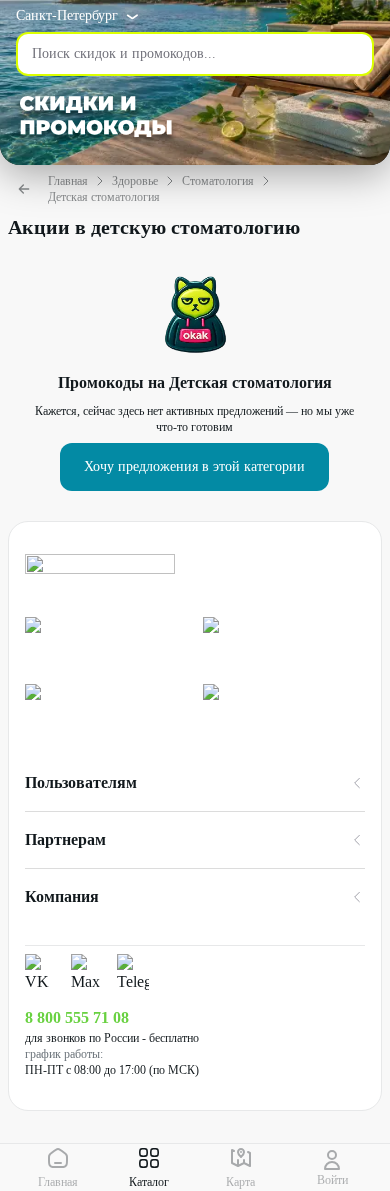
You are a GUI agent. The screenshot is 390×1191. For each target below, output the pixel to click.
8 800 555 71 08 (77, 1017)
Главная (68, 181)
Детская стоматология (104, 197)
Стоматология (218, 181)
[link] (106, 642)
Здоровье (135, 181)
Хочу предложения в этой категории (194, 466)
